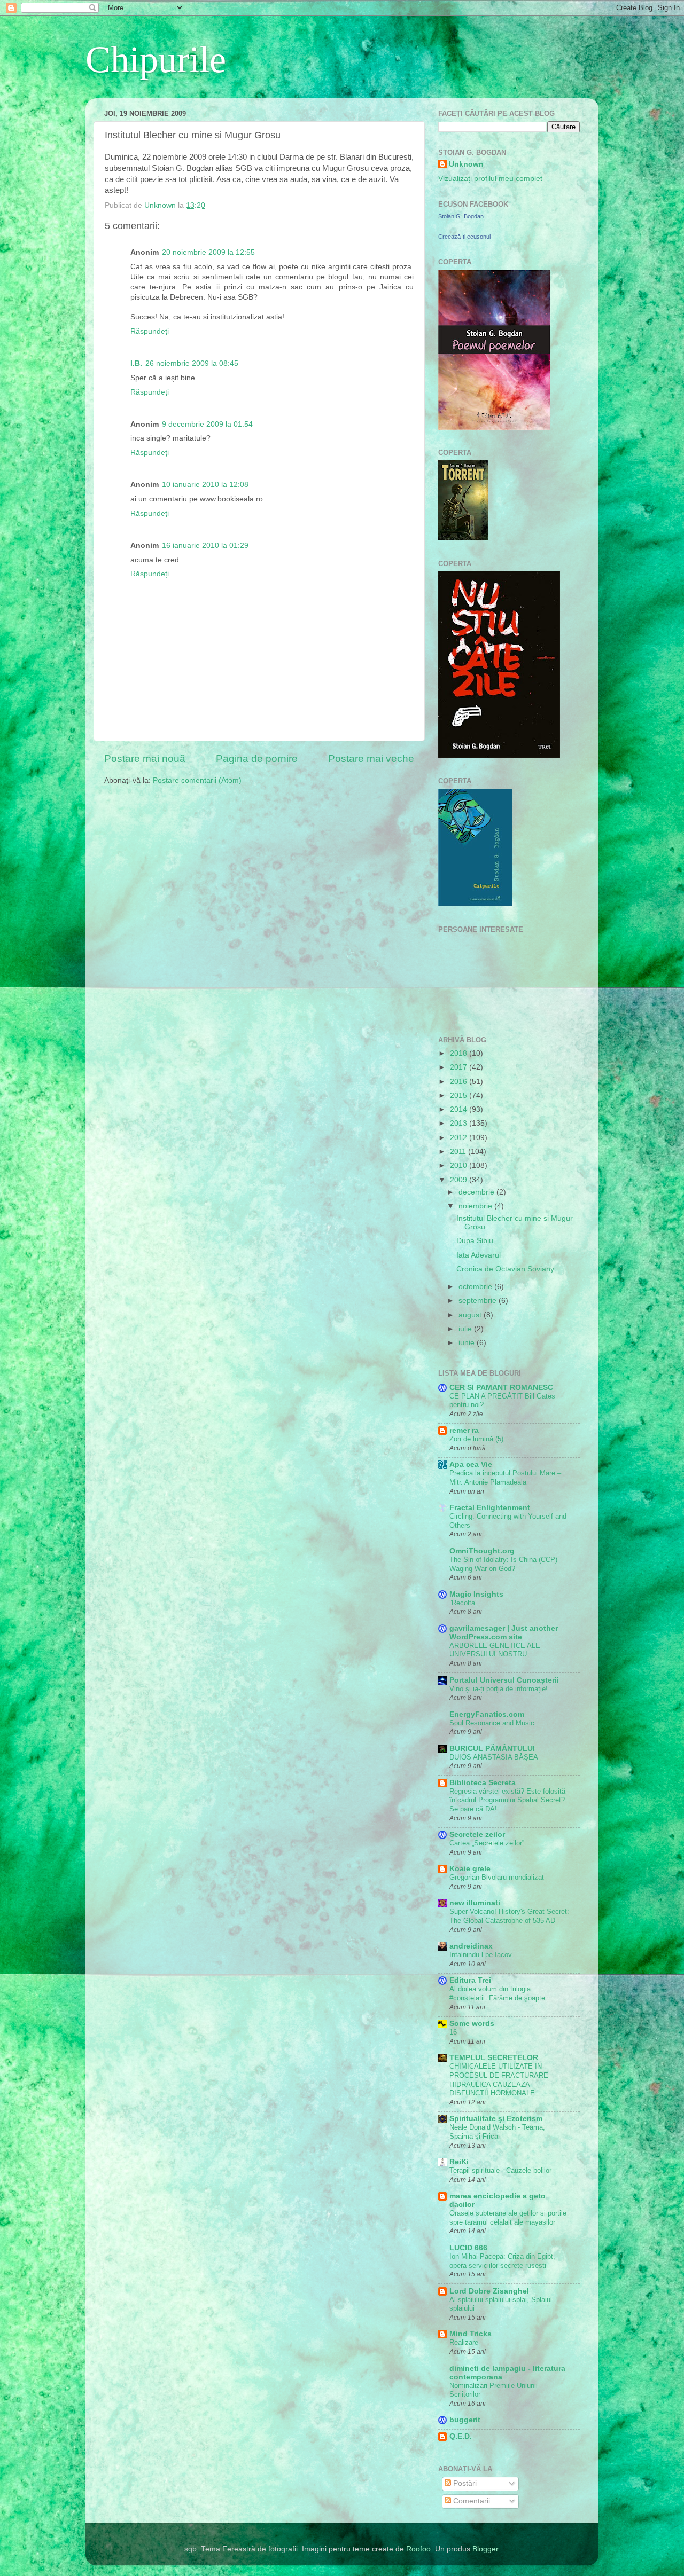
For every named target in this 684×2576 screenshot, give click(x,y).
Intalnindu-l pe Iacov (481, 1955)
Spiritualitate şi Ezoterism (496, 2119)
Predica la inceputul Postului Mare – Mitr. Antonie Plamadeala (505, 1478)
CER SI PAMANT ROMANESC (501, 1388)
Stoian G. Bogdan (461, 216)
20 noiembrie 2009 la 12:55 (208, 252)
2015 (460, 1095)
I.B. (136, 363)
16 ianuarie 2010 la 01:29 (205, 545)
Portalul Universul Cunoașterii (504, 1680)
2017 (460, 1067)
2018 (460, 1053)
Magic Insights (476, 1594)
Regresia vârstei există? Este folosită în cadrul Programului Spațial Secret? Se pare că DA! (507, 1800)
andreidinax (471, 1946)
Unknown (466, 164)
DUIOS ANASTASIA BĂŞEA (494, 1757)
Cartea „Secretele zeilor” (487, 1843)
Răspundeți (150, 331)
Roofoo (418, 2549)
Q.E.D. (461, 2436)
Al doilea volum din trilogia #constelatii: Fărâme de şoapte (497, 1993)
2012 (460, 1138)
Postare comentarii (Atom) (197, 780)
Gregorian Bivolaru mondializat (497, 1877)
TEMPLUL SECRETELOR (494, 2058)
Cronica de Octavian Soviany (505, 1269)
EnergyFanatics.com (487, 1714)
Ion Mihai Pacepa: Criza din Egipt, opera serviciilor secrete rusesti (502, 2261)
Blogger (485, 2549)
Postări (464, 2483)
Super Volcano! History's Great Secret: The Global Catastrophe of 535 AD (509, 1916)
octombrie (476, 1287)
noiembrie (476, 1206)
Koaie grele (470, 1869)
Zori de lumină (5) (476, 1439)
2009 (460, 1180)
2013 (460, 1123)
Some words (472, 2024)
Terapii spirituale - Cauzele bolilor (500, 2170)
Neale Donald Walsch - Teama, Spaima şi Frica (497, 2132)
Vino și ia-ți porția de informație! (499, 1689)
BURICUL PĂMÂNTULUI (492, 1749)
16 (453, 2032)
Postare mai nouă (145, 759)
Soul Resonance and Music (492, 1723)
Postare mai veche (371, 759)
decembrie (477, 1192)
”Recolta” (463, 1603)
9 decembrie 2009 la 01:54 (207, 424)
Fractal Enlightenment (490, 1508)
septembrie (479, 1301)
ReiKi (459, 2162)
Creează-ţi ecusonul (464, 237)
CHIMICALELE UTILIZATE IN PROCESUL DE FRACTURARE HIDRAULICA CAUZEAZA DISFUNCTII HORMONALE (499, 2080)
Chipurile (156, 60)
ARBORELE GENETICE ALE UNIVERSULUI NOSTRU (495, 1650)
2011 (459, 1152)
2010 (460, 1165)
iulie (466, 1329)
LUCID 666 (468, 2248)
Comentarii (471, 2501)
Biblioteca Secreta (483, 1783)
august (471, 1315)
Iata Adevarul (479, 1255)
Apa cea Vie (471, 1464)
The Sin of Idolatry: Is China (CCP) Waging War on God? (503, 1564)
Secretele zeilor (477, 1835)
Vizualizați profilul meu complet (490, 179)
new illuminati (475, 1903)
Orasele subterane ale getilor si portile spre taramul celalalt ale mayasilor (508, 2218)
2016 (460, 1082)
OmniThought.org (482, 1551)
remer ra (464, 1430)
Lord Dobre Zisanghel (489, 2291)
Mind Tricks (471, 2334)
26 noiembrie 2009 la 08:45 (192, 363)
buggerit (465, 2420)
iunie (468, 1343)
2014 (460, 1109)
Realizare (464, 2342)
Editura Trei (470, 1980)
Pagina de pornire (257, 759)
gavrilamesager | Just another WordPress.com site (504, 1633)
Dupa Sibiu (475, 1241)
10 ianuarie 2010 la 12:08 (205, 485)
